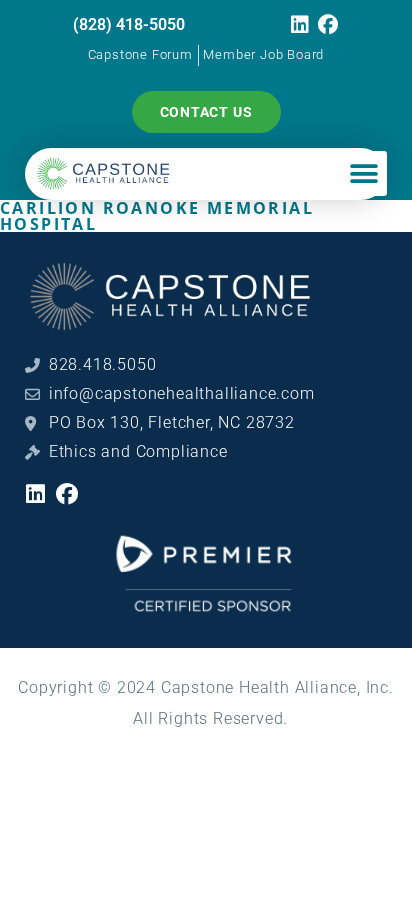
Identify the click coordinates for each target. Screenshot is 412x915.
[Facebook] (329, 25)
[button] (364, 173)
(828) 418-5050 (129, 24)
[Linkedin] (300, 25)
